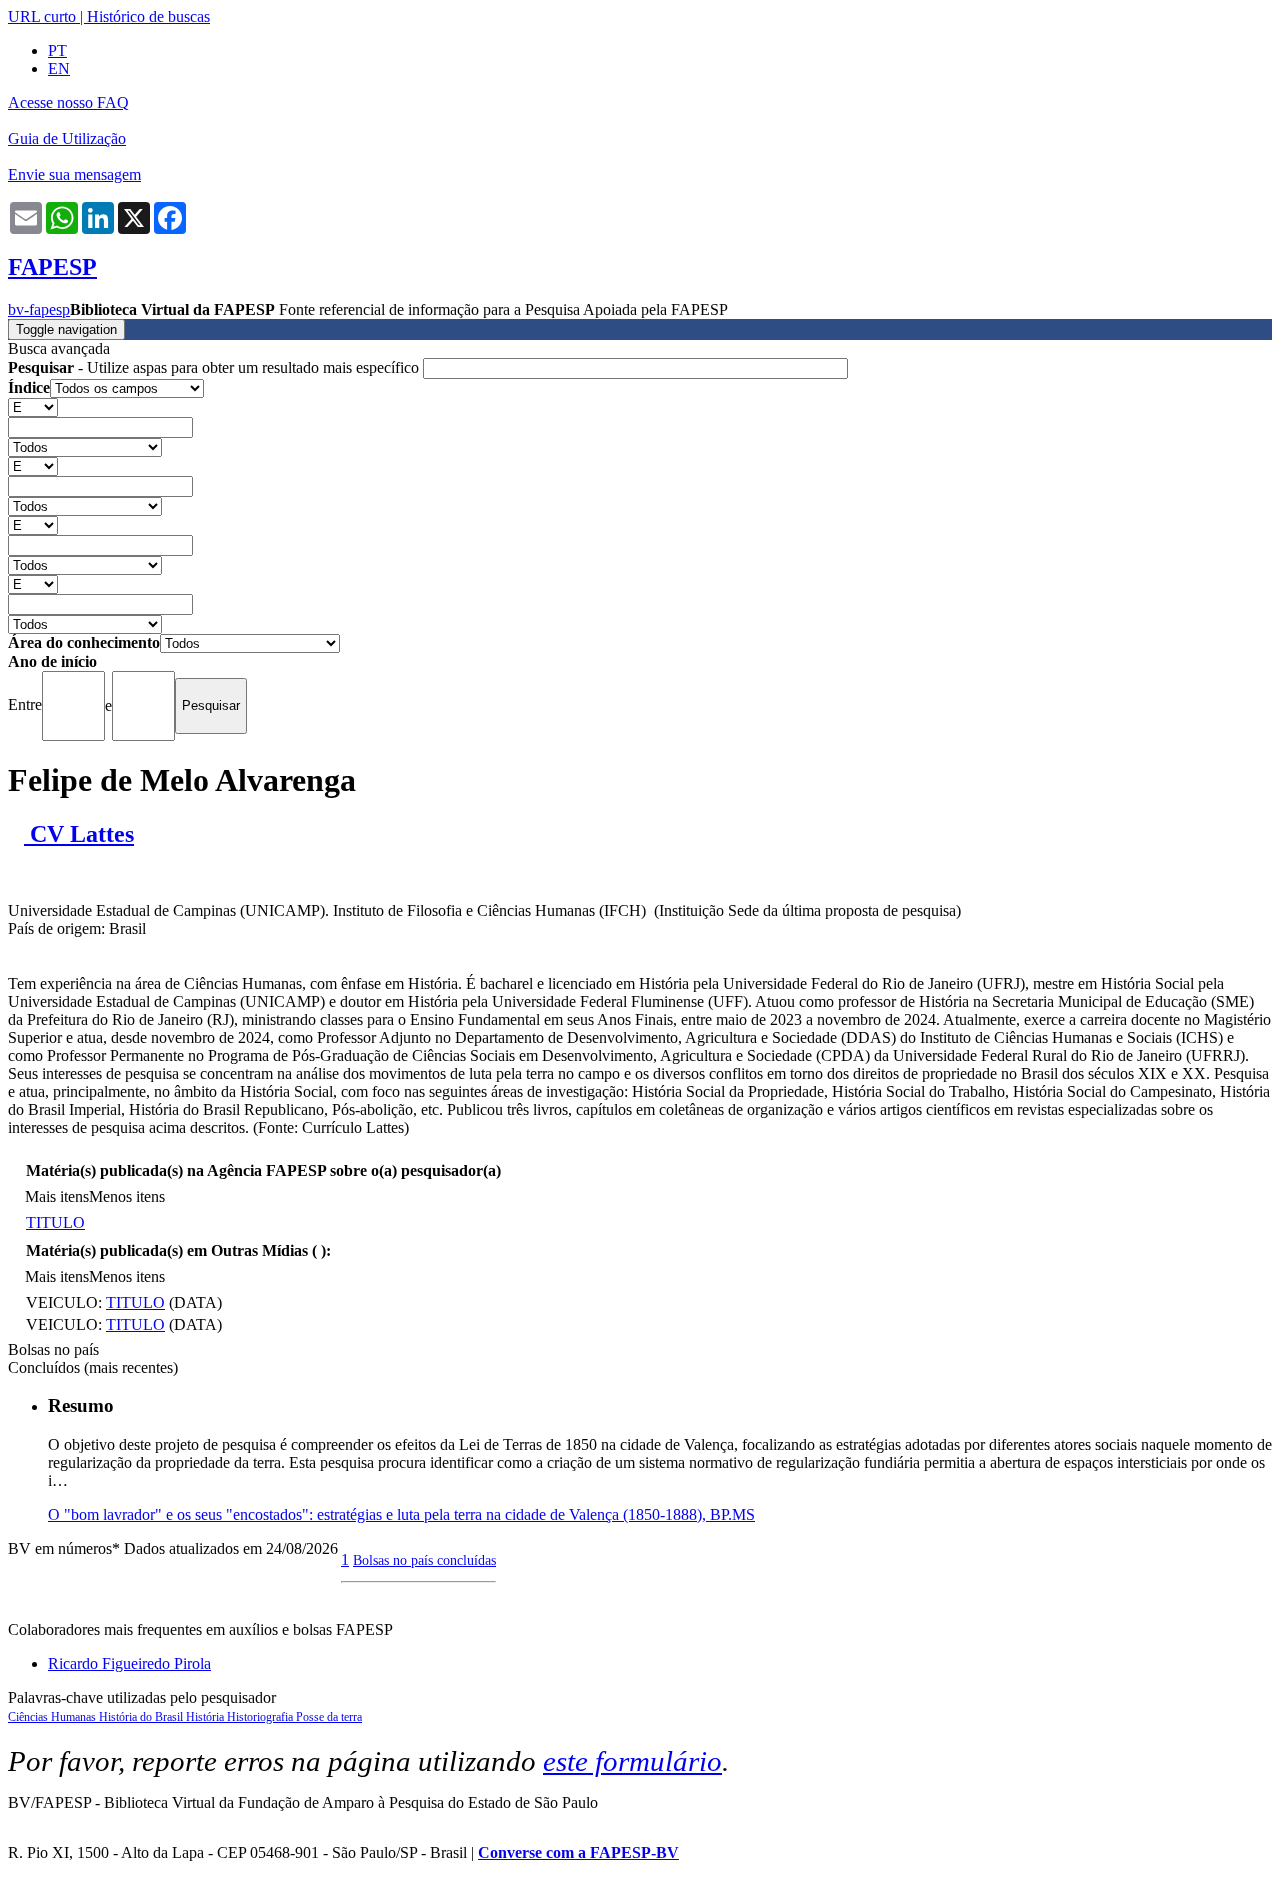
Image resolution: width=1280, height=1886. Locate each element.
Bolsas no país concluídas (424, 1560)
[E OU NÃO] (33, 406)
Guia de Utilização (67, 138)
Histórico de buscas (148, 16)
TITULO (55, 1222)
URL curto (42, 16)
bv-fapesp (39, 309)
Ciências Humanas (53, 1717)
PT (57, 50)
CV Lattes (79, 834)
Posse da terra (329, 1717)
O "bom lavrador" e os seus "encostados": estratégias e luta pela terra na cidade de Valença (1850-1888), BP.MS (401, 1514)
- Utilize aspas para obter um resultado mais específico (215, 367)
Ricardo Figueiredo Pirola (129, 1663)
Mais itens (57, 1196)
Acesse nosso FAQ (68, 102)
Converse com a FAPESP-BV (578, 1852)
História (206, 1717)
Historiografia (261, 1717)
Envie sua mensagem (74, 174)
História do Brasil (142, 1717)
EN (59, 68)
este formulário (632, 1761)
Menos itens (127, 1196)
